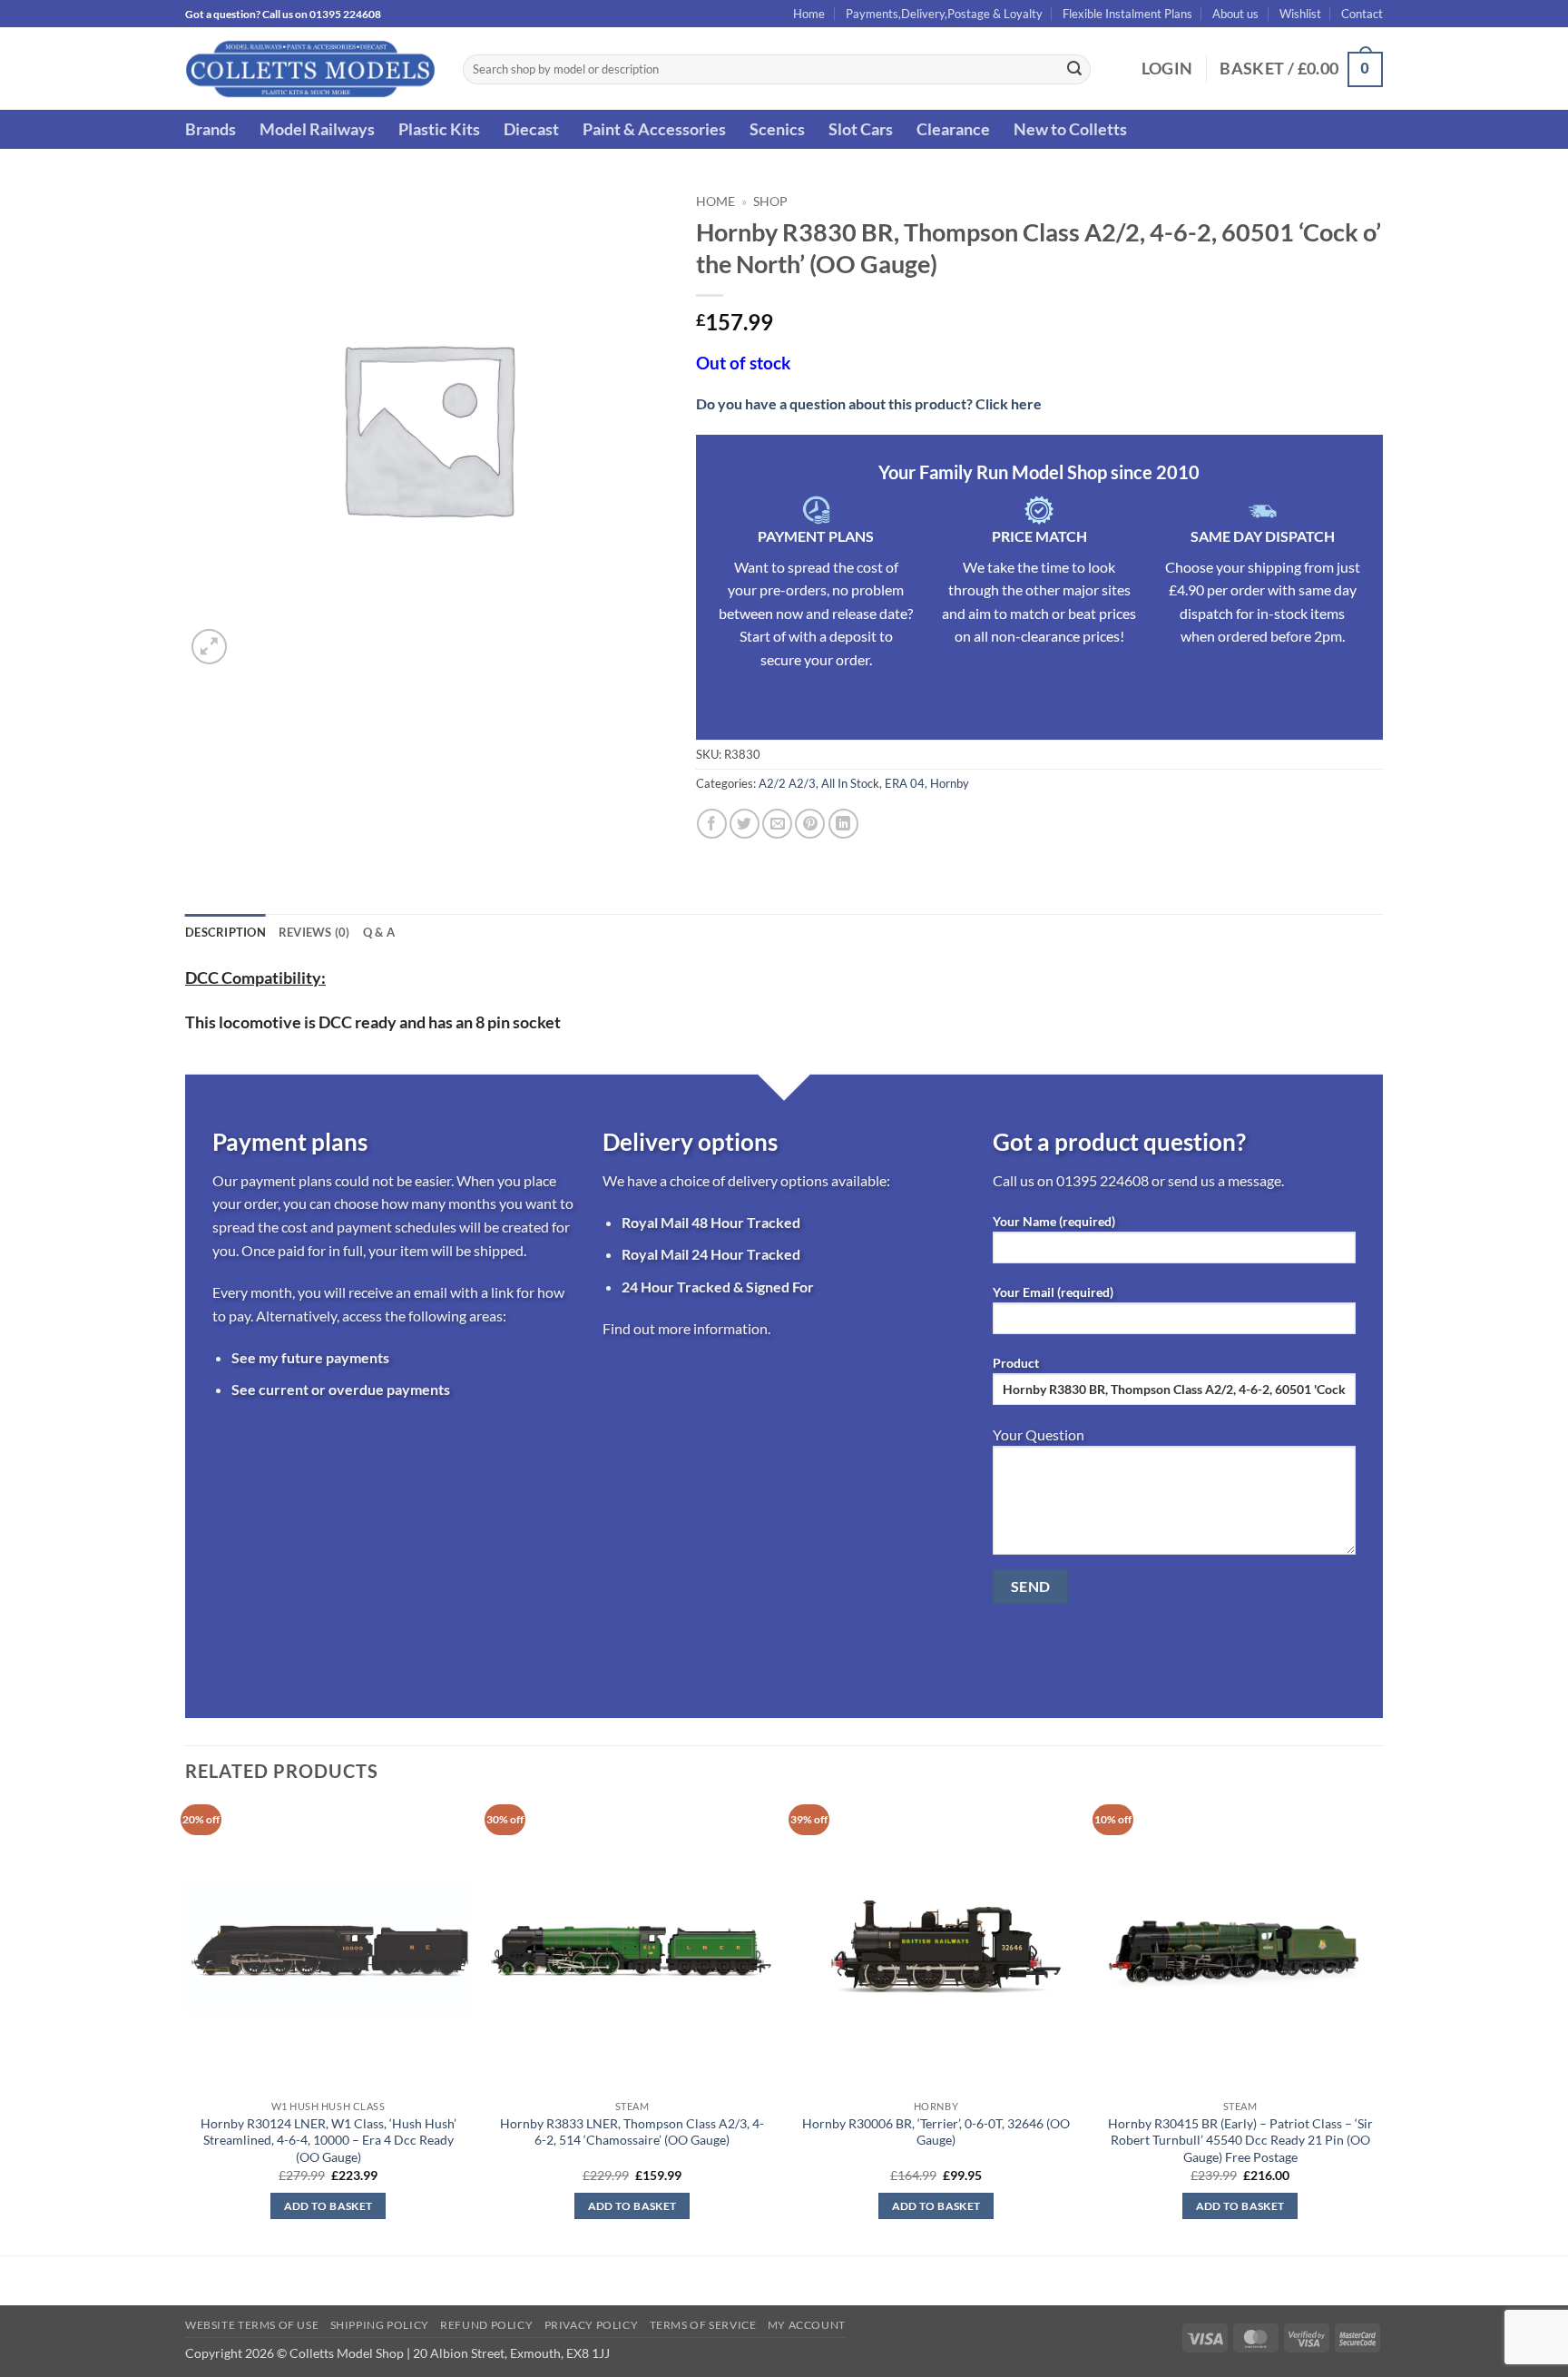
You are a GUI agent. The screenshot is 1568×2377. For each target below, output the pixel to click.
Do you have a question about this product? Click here (869, 403)
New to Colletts (1070, 129)
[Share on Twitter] (745, 824)
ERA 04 (905, 783)
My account (807, 2325)
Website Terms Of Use (252, 2325)
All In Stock (850, 783)
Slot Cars (861, 129)
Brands (211, 129)
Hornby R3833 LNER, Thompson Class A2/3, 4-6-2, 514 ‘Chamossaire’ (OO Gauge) (632, 2132)
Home (809, 14)
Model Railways (317, 129)
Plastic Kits (439, 129)
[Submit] (1074, 70)
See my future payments (310, 1357)
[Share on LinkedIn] (843, 824)
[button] (1167, 69)
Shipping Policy (380, 2325)
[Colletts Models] (310, 69)
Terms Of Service (703, 2325)
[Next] (1382, 2028)
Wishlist (1300, 14)
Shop (770, 201)
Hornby (950, 783)
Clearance (953, 129)
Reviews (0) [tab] (314, 932)
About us (1235, 14)
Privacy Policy (592, 2325)
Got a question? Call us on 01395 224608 (283, 14)
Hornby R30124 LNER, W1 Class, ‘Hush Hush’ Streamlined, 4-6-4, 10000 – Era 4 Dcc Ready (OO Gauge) (328, 2140)
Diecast (531, 129)
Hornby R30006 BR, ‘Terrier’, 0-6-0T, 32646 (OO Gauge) (936, 2132)
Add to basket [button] (328, 2206)
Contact (1362, 14)
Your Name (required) (1054, 1221)
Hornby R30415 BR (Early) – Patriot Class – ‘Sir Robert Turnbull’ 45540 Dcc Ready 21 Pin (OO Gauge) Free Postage (1240, 2140)
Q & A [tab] (379, 932)
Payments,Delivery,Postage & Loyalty (944, 14)
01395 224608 (1102, 1180)
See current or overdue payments (341, 1389)
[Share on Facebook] (712, 824)
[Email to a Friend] (777, 824)
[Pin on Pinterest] (810, 824)
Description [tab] (225, 932)
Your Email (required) (1053, 1292)
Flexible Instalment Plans (1127, 14)
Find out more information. (686, 1328)
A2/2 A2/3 (787, 783)
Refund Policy (486, 2325)
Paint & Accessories (654, 129)
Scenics (777, 129)
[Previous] (186, 2028)
